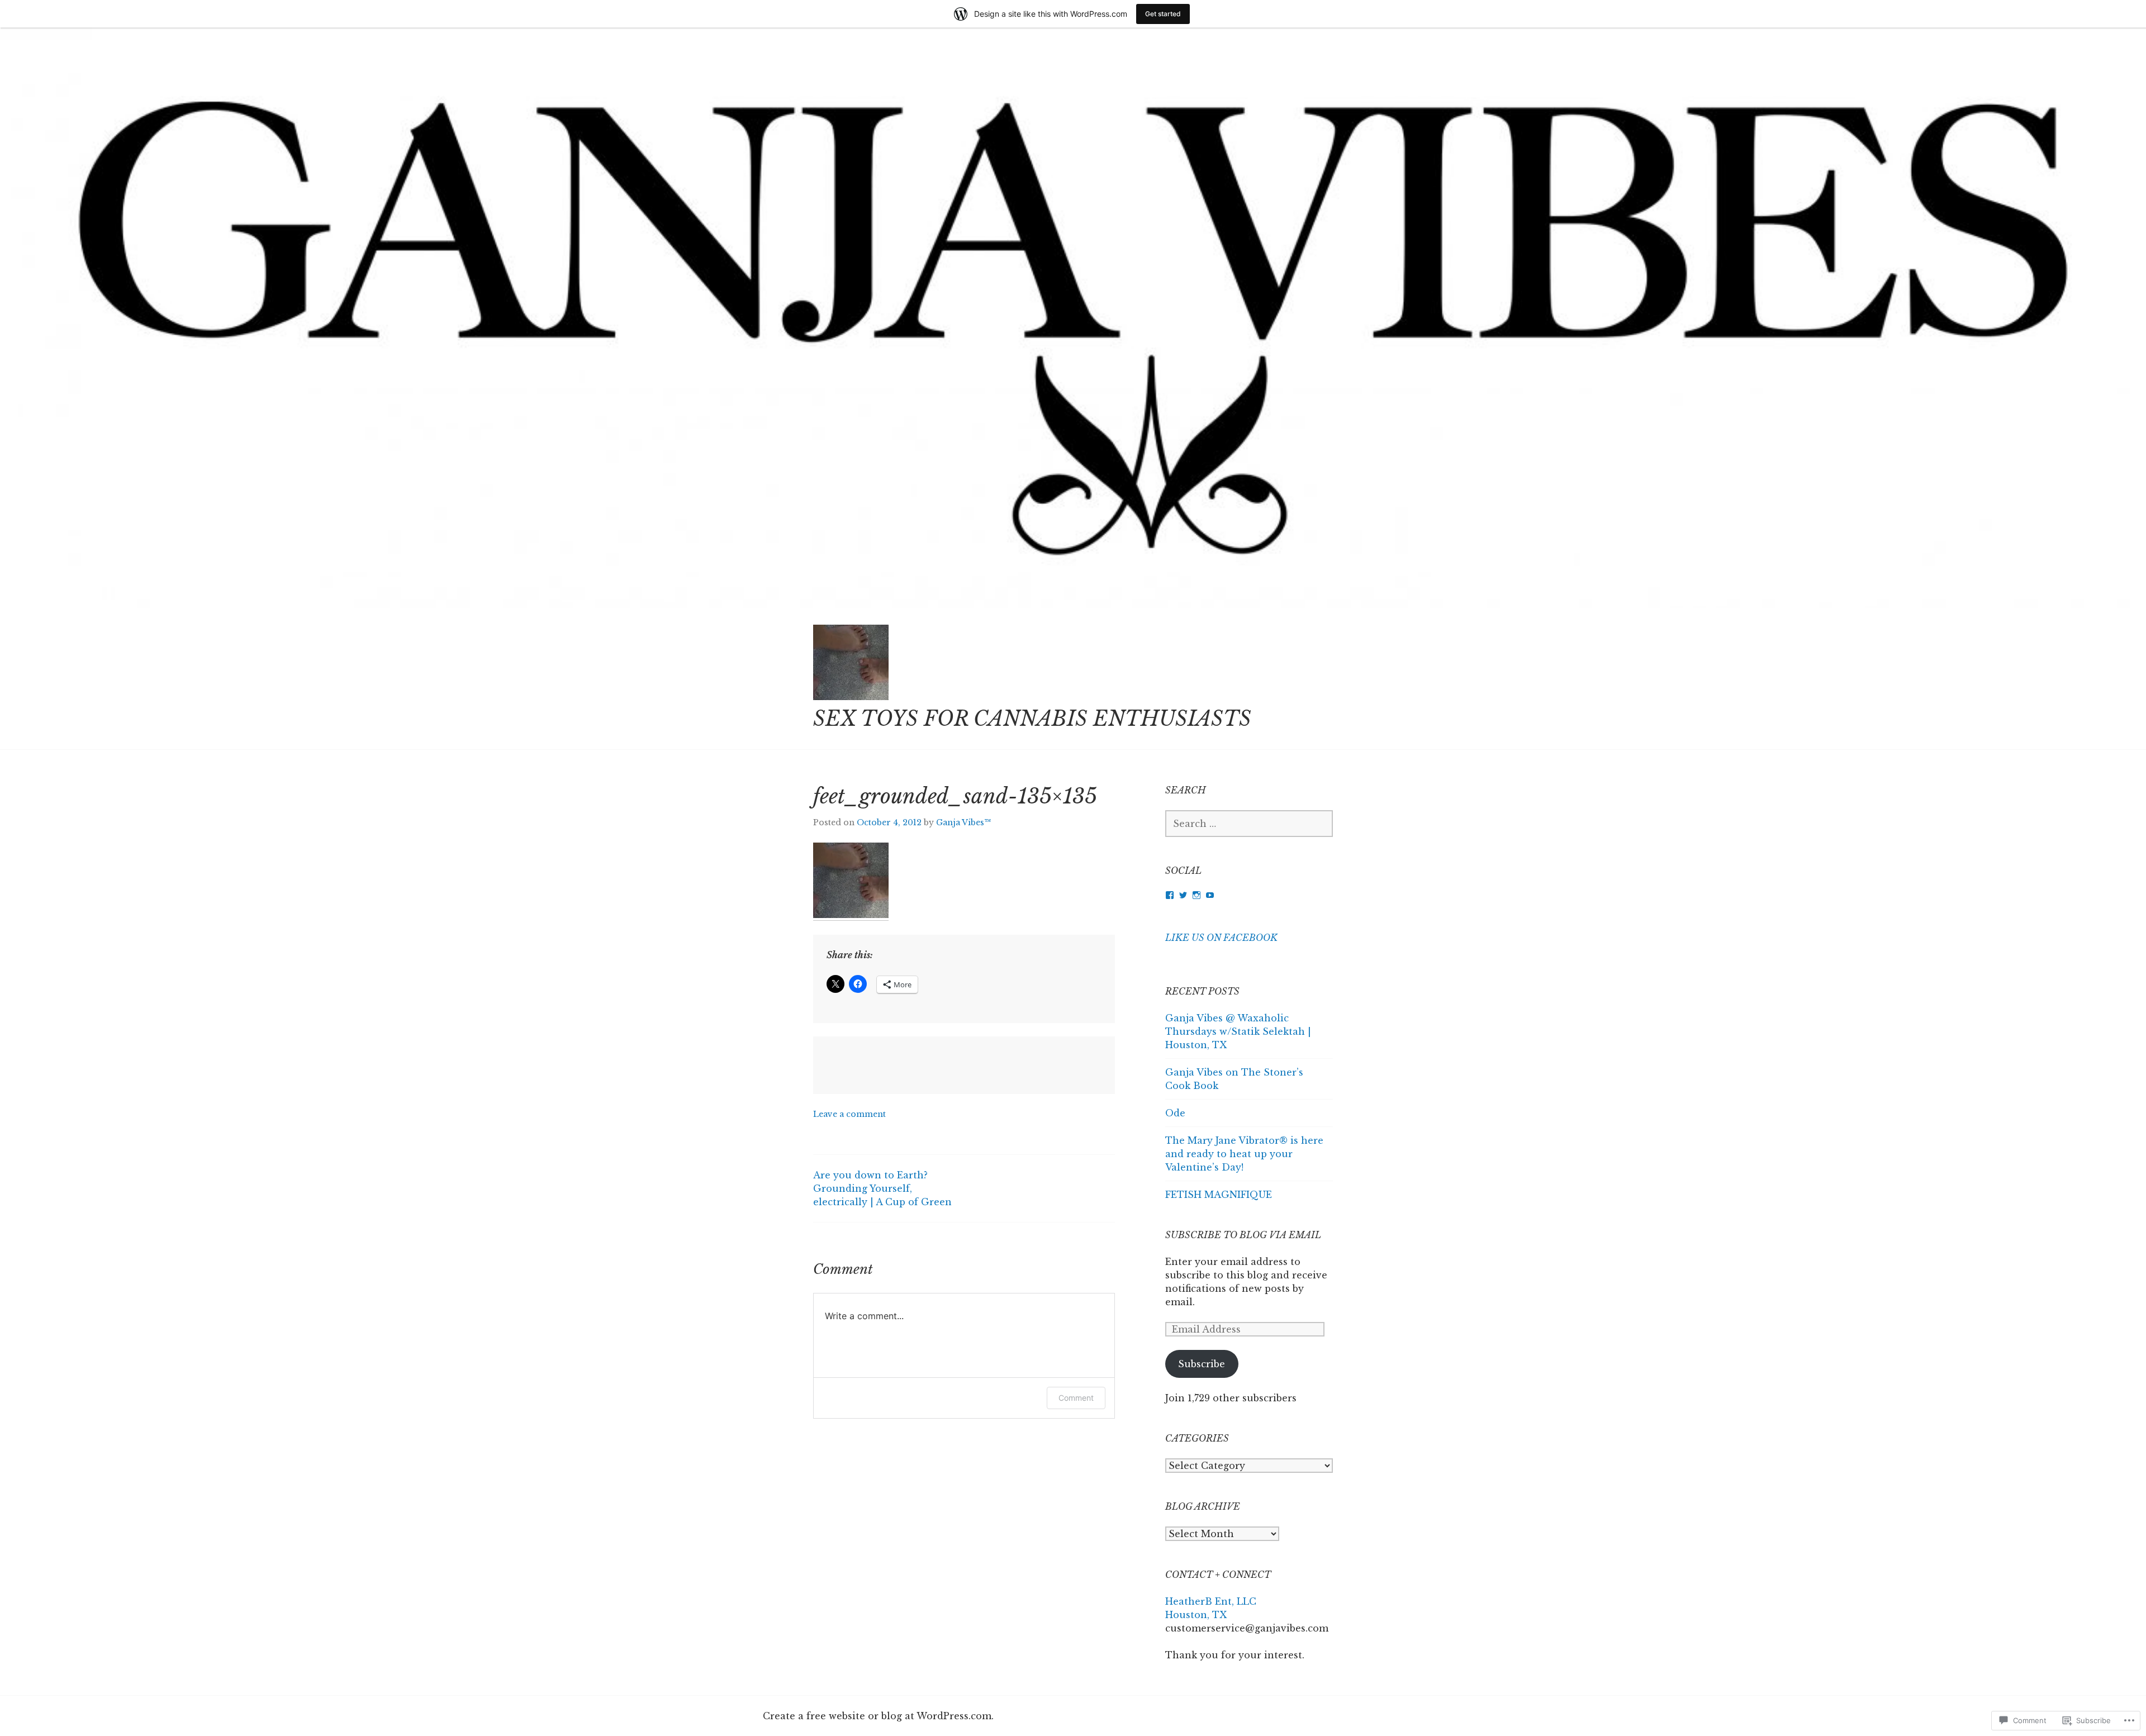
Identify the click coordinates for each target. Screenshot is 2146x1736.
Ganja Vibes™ (963, 822)
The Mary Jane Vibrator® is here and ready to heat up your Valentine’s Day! (1244, 1154)
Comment (1076, 1398)
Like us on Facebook (1221, 938)
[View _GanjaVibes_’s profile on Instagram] (1197, 895)
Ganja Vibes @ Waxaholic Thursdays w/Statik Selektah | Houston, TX (1238, 1031)
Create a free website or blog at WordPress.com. (878, 1716)
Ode (1175, 1113)
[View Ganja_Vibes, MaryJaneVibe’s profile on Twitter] (1183, 895)
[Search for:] (1249, 824)
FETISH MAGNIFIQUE (1219, 1195)
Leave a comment (849, 1114)
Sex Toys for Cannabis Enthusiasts (1032, 719)
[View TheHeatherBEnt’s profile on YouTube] (1210, 895)
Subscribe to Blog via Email (1243, 1235)
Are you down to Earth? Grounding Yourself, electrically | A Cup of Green (882, 1188)
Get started (1163, 14)
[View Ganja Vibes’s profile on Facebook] (1170, 895)
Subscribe (1202, 1364)
